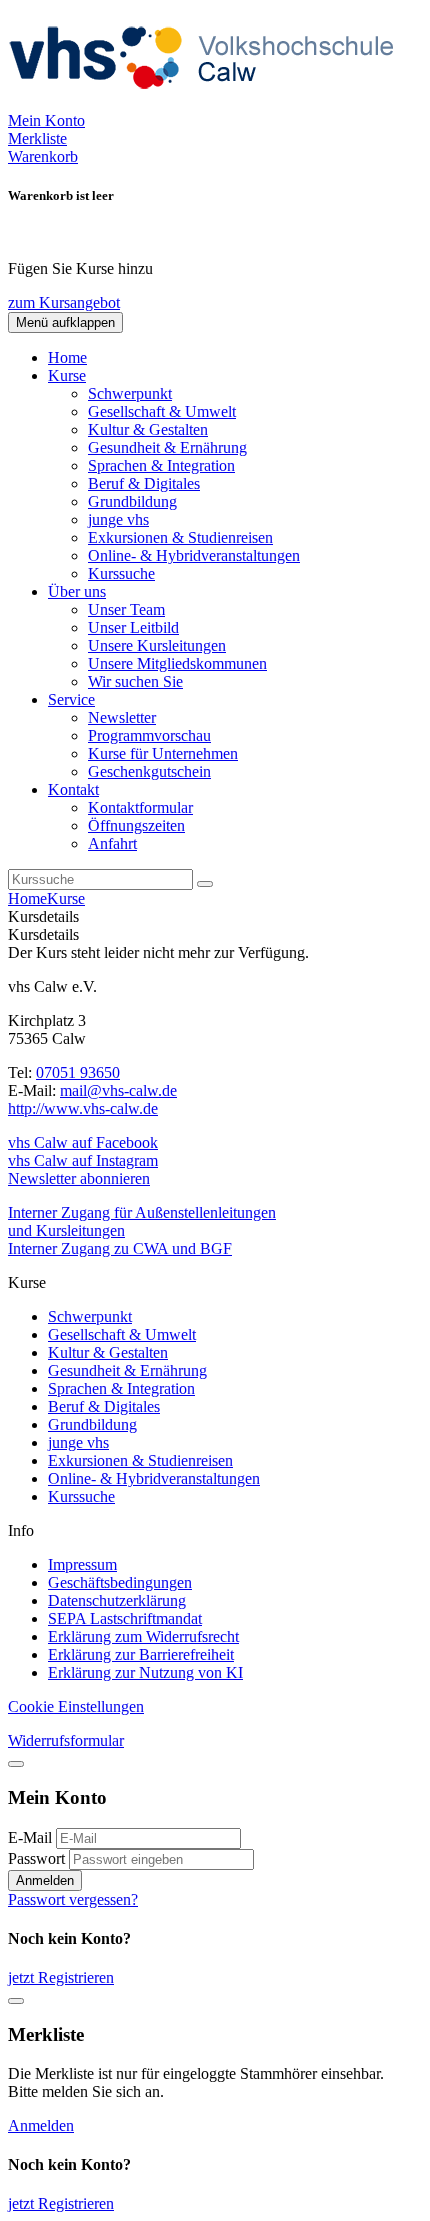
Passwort (36, 1858)
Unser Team (126, 609)
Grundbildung (132, 501)
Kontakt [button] (73, 789)
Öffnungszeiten (136, 825)
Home (67, 357)
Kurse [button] (67, 375)
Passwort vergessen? (73, 1899)
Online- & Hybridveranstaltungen (194, 555)
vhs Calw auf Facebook (83, 1142)
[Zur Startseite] (208, 102)
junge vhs (118, 519)
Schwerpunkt (130, 393)
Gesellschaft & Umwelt (162, 411)
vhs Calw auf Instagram (83, 1160)
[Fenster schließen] (16, 2001)
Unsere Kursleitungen (157, 645)
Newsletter (122, 717)
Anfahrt (112, 843)
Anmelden (45, 1880)
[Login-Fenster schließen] (16, 1764)
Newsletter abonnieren (79, 1178)
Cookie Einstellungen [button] (76, 1706)
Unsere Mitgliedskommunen (177, 663)
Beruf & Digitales (144, 483)
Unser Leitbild (133, 627)
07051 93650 (78, 1072)
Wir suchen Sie (135, 681)
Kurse (66, 898)
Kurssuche (121, 573)
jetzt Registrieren (61, 1977)
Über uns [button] (77, 591)
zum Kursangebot (64, 302)
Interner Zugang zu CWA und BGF (120, 1248)
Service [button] (71, 699)
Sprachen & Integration (161, 465)
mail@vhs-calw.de (118, 1090)
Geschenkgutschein (149, 771)
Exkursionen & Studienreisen (180, 537)
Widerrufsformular (66, 1740)
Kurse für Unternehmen (163, 753)
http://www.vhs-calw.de (83, 1108)
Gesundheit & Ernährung (167, 447)
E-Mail (30, 1837)
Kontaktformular (140, 807)
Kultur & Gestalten (148, 429)
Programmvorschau (149, 735)
